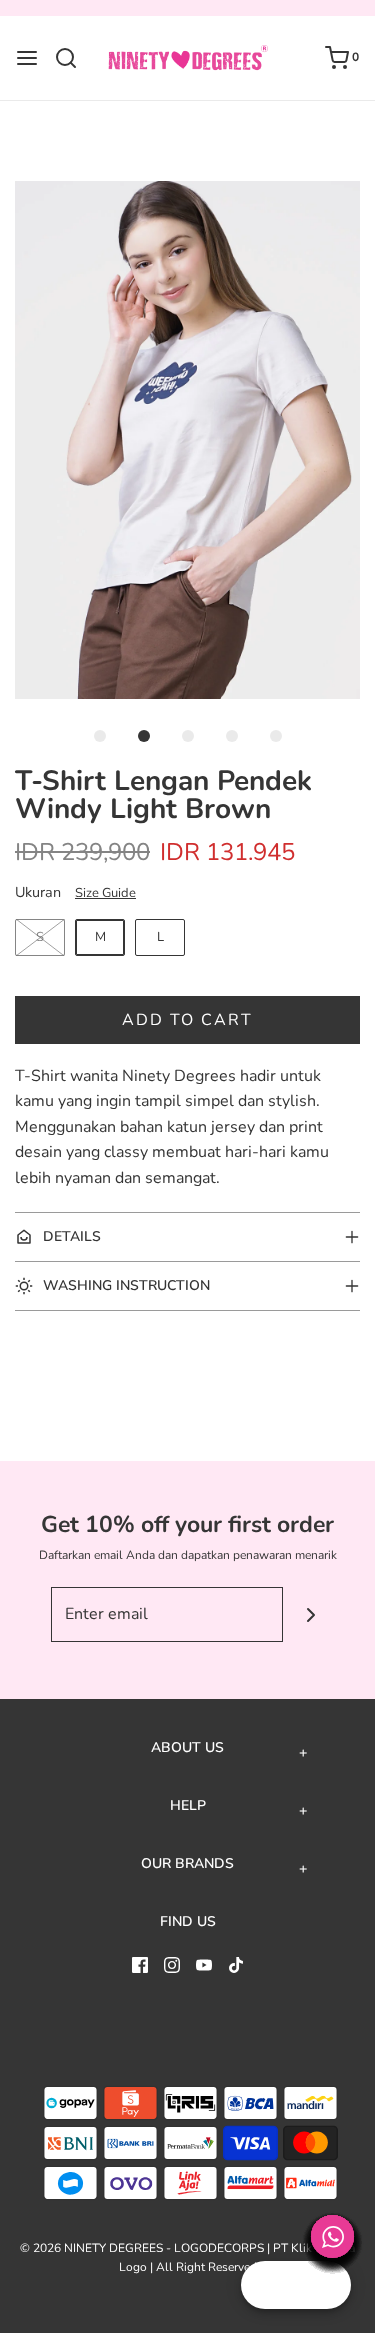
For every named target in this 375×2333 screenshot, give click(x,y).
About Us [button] (187, 1748)
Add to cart (187, 1020)
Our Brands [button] (187, 1864)
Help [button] (188, 1806)
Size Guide (105, 893)
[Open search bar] (73, 58)
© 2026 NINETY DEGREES (91, 2248)
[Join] (310, 1614)
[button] (187, 440)
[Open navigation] (27, 58)
